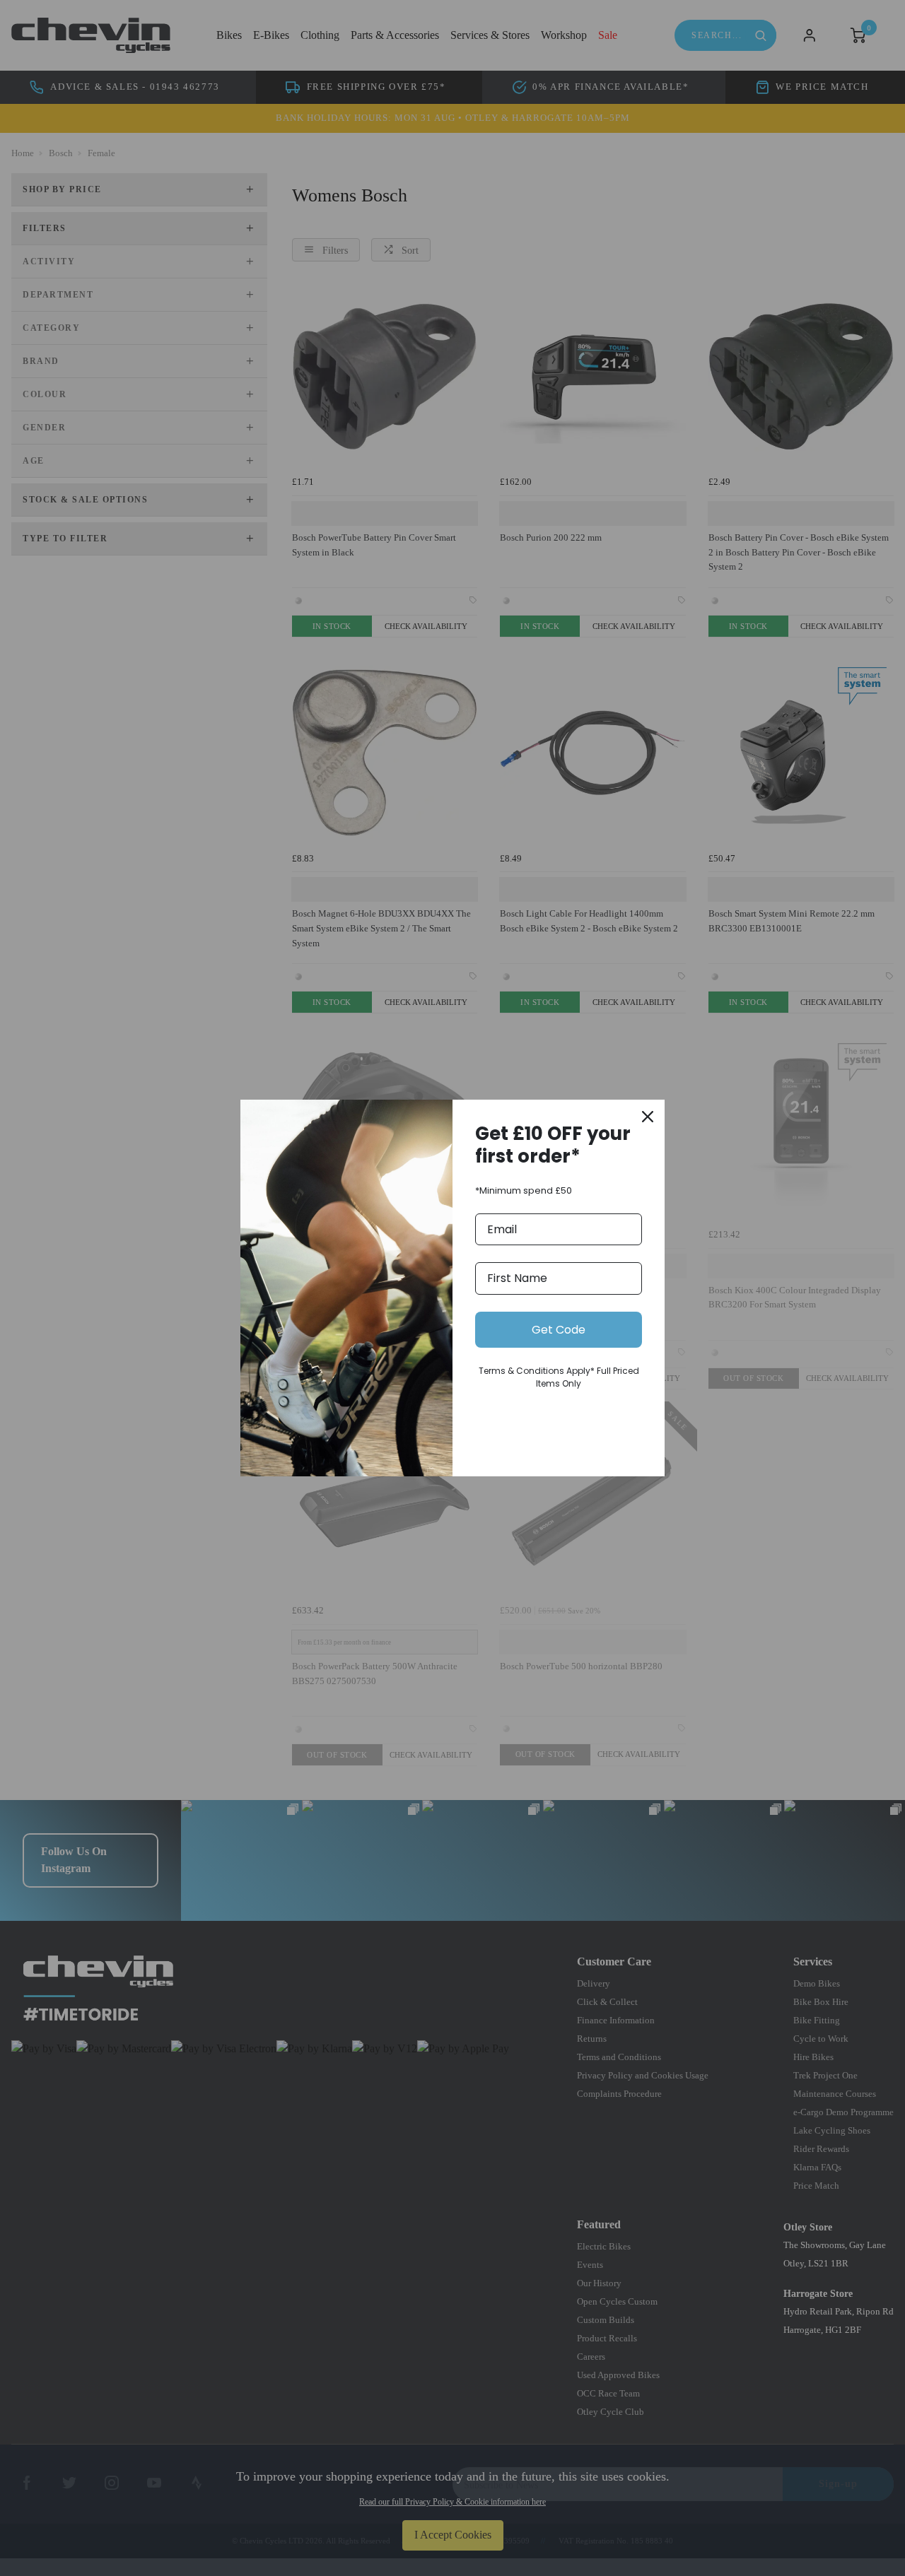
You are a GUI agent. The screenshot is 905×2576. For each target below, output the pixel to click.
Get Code (559, 1330)
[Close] (648, 1117)
